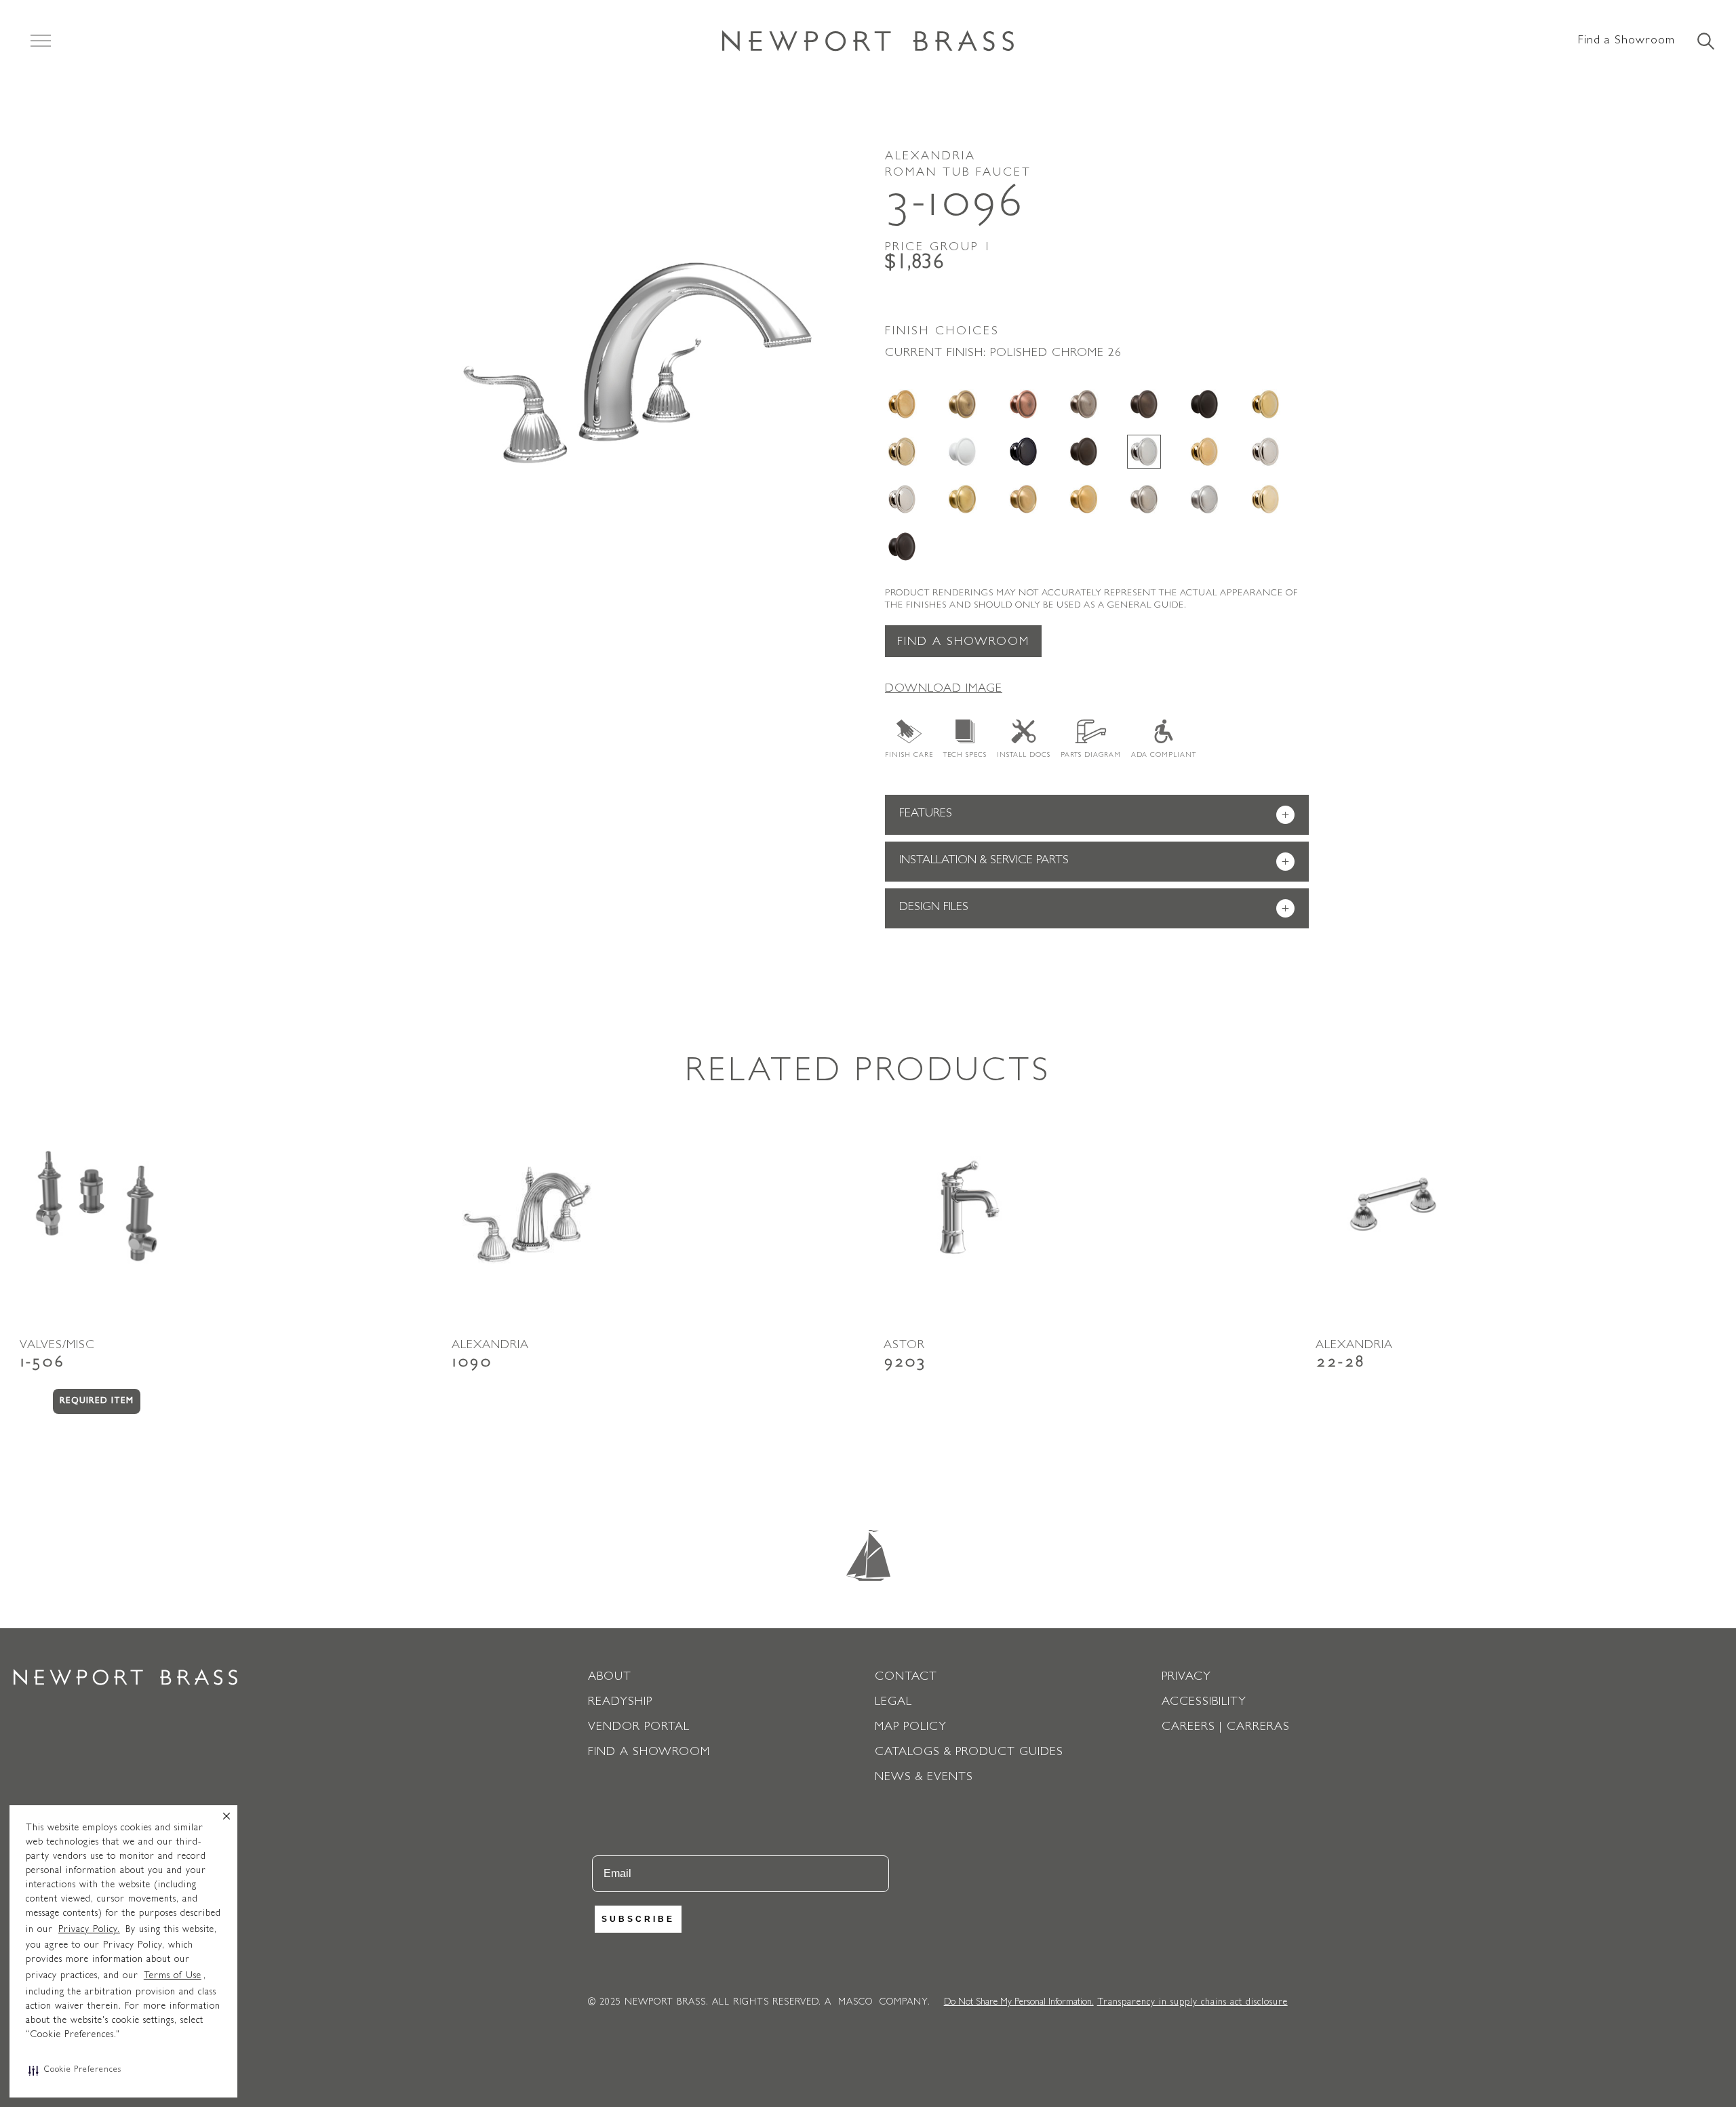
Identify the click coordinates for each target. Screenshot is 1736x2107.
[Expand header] (41, 41)
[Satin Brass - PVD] (962, 499)
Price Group (939, 248)
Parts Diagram (1091, 755)
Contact (906, 1678)
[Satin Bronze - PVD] (1023, 499)
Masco (855, 2003)
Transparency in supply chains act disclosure (1192, 2003)
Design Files (1094, 909)
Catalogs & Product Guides (969, 1753)
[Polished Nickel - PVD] (902, 499)
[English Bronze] (1144, 404)
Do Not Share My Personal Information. (1019, 2003)
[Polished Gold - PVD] (1204, 452)
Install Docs (1024, 755)
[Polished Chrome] (1144, 452)
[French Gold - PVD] (902, 452)
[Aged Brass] (902, 404)
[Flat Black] (1204, 404)
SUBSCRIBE (638, 1919)
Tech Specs (965, 755)
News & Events (924, 1778)
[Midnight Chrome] (1023, 452)
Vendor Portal (639, 1728)
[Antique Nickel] (1084, 404)
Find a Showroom (1626, 41)
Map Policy (911, 1728)
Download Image (944, 690)
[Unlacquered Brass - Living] (1265, 499)
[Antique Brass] (962, 404)
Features (1094, 815)
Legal (893, 1703)
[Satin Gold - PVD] (1084, 499)
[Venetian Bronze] (902, 547)
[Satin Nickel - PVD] (1144, 499)
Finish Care (909, 755)
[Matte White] (962, 452)
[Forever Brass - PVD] (1265, 404)
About (610, 1678)
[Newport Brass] (868, 41)
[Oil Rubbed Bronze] (1084, 452)
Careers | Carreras (1226, 1728)
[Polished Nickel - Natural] (1265, 452)
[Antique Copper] (1023, 404)
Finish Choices (942, 332)
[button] (75, 2070)
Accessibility (1204, 1703)
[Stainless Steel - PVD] (1204, 499)
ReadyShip (620, 1703)
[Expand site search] (1705, 42)
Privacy (1186, 1678)
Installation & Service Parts (1094, 862)
